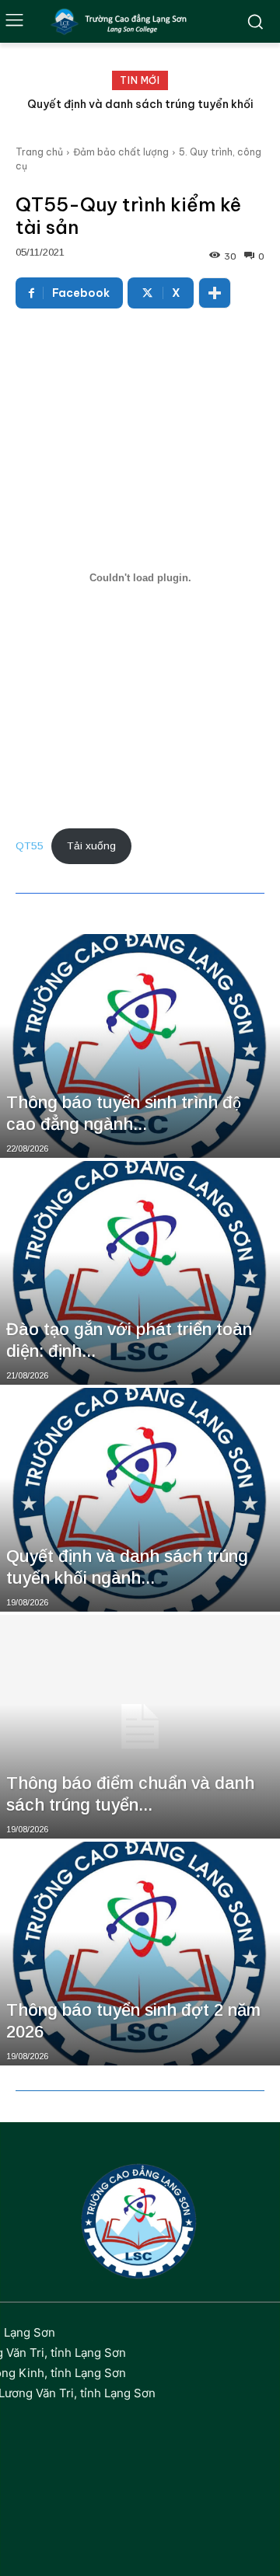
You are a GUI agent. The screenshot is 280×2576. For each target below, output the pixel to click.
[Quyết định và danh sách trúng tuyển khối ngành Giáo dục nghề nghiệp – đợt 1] (140, 1500)
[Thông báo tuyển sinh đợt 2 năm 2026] (140, 1954)
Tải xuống (91, 846)
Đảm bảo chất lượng (121, 152)
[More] (215, 293)
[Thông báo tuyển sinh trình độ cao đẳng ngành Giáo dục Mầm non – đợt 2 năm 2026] (140, 1046)
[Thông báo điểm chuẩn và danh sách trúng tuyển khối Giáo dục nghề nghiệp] (140, 1727)
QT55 (30, 846)
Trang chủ (39, 152)
